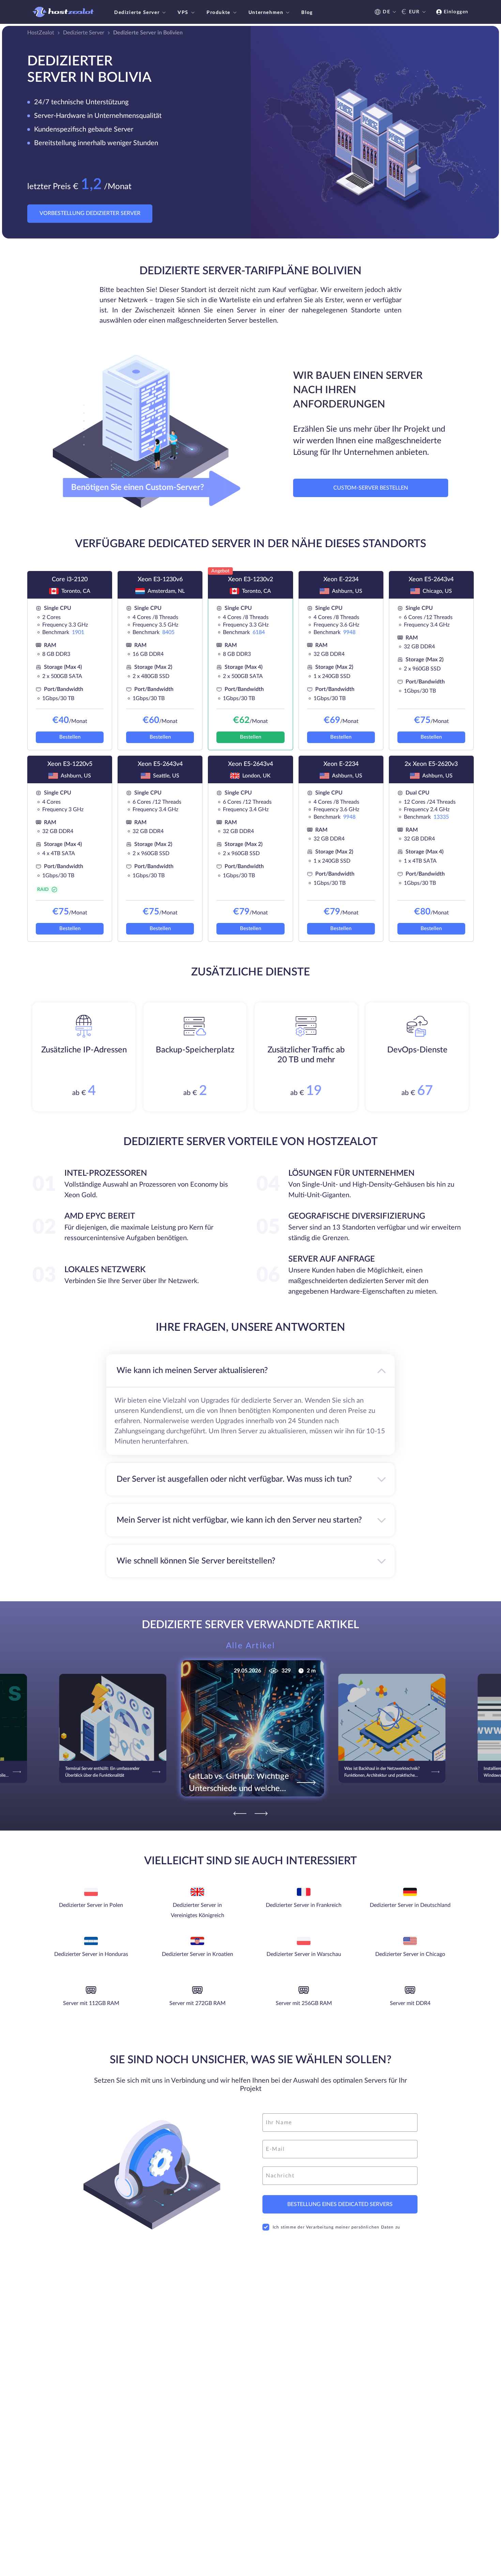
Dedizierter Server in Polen (91, 1905)
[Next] (261, 1814)
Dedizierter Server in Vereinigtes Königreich (198, 1910)
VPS (183, 13)
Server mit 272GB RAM (198, 2003)
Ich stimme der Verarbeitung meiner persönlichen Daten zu (336, 2227)
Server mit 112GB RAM (91, 2003)
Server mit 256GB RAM (304, 2003)
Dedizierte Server (137, 13)
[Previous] (240, 1814)
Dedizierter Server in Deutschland (410, 1905)
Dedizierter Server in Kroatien (198, 1954)
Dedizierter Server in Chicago (410, 1954)
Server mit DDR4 (410, 2003)
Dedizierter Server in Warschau (304, 1954)
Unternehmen (266, 13)
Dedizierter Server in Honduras (91, 1954)
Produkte (218, 13)
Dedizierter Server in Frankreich (304, 1905)
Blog (307, 13)
